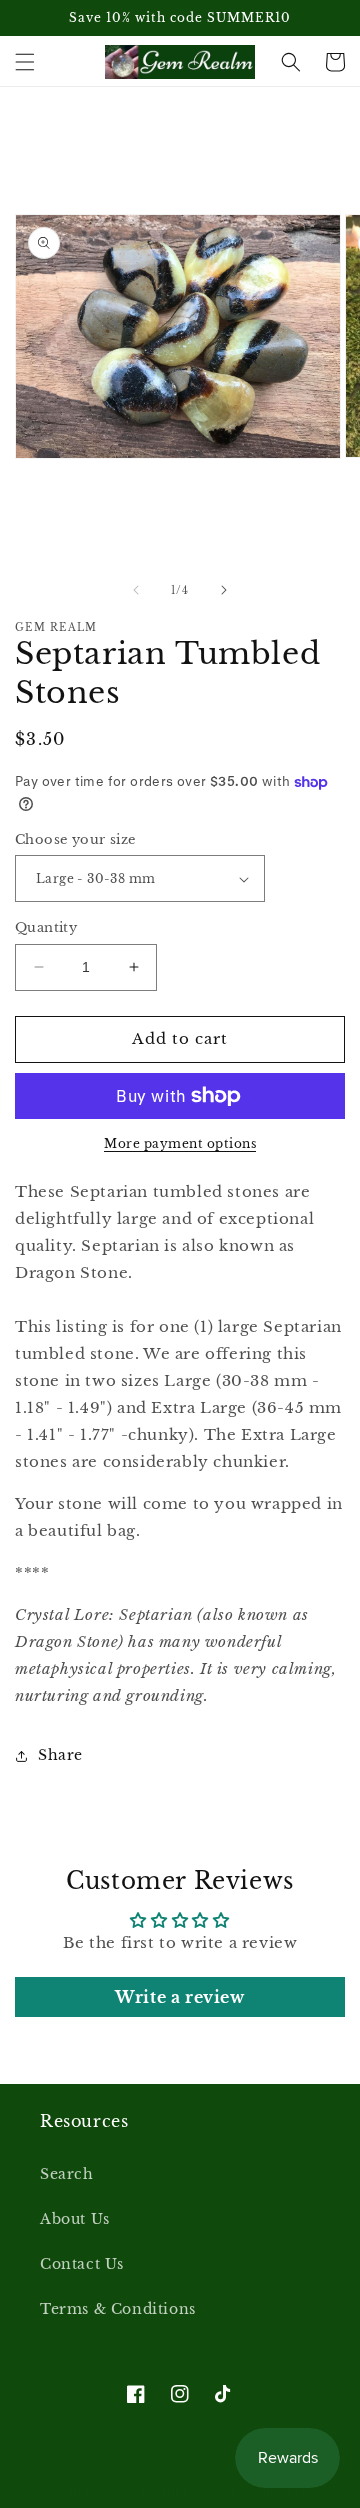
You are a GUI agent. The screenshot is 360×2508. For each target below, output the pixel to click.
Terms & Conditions (118, 2309)
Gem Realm (144, 2491)
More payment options (180, 1143)
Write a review (179, 1997)
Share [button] (60, 1755)
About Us (75, 2219)
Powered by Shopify (246, 2491)
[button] (25, 62)
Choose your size (75, 839)
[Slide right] (224, 590)
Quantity (46, 927)
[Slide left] (136, 590)
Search (67, 2174)
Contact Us (82, 2264)
